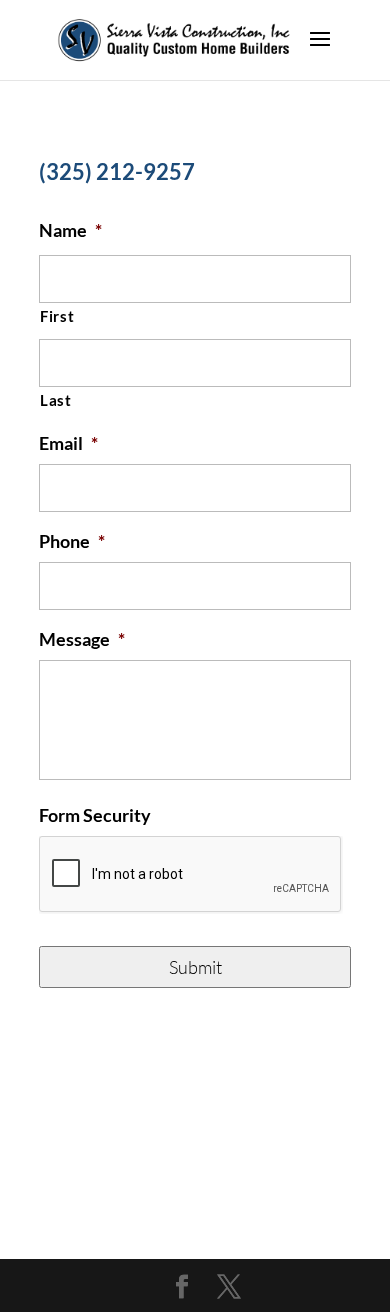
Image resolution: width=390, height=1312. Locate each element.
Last (56, 400)
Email (68, 443)
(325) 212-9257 (117, 171)
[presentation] (191, 875)
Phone (72, 541)
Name (70, 230)
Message (82, 639)
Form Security (95, 815)
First (57, 316)
